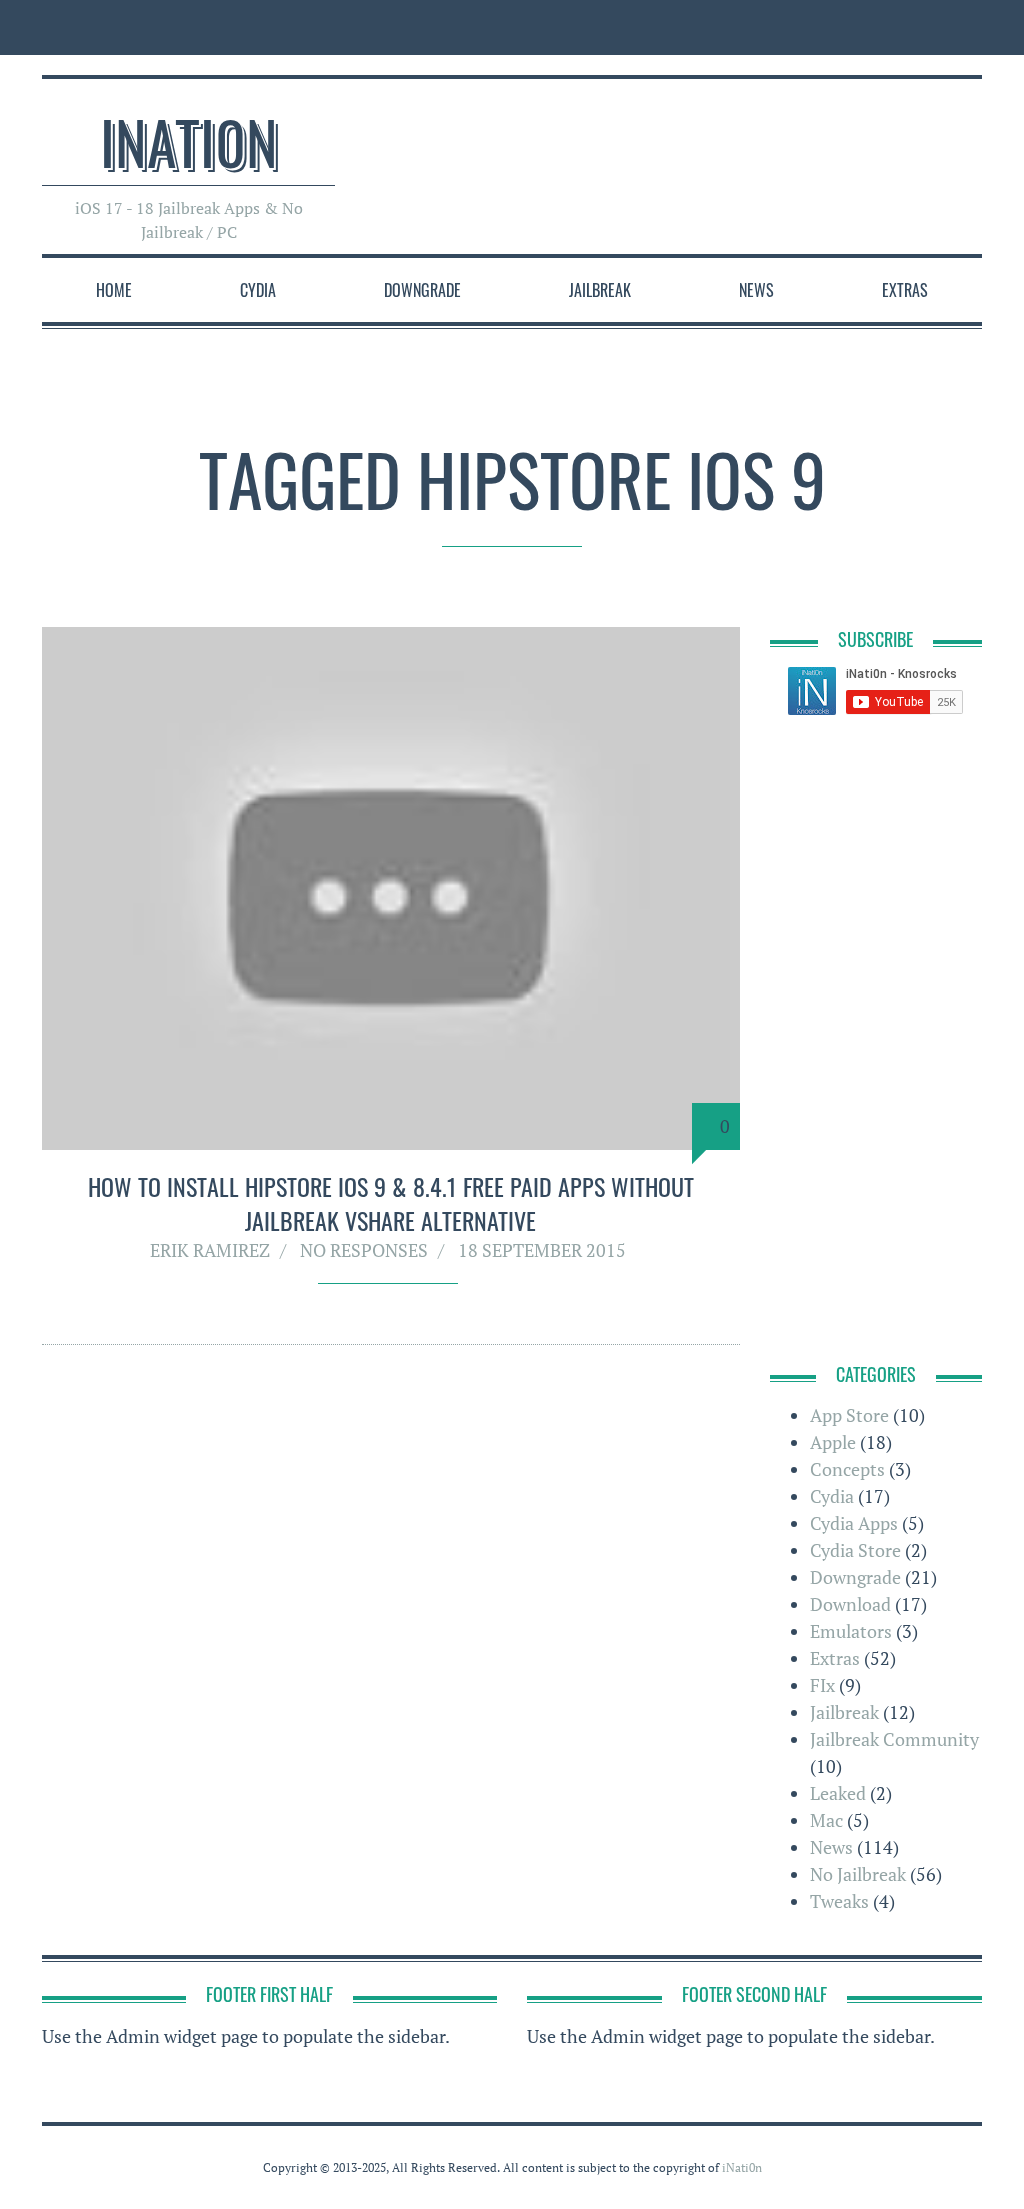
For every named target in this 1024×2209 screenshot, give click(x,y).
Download (850, 1604)
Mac (826, 1820)
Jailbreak (600, 290)
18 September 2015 (542, 1250)
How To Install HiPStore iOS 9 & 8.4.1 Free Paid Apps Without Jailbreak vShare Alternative (391, 1203)
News (756, 290)
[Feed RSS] (792, 27)
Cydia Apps (854, 1523)
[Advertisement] (618, 144)
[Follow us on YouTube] (927, 27)
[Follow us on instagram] (882, 27)
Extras (905, 290)
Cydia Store (855, 1550)
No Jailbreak (858, 1874)
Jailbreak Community (894, 1739)
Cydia (258, 290)
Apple (833, 1442)
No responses (364, 1250)
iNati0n (189, 140)
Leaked (838, 1793)
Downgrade (422, 290)
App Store (849, 1415)
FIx (822, 1685)
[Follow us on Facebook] (837, 27)
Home (114, 290)
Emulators (851, 1631)
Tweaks (839, 1901)
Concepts (847, 1469)
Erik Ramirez (210, 1250)
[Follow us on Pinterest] (966, 27)
